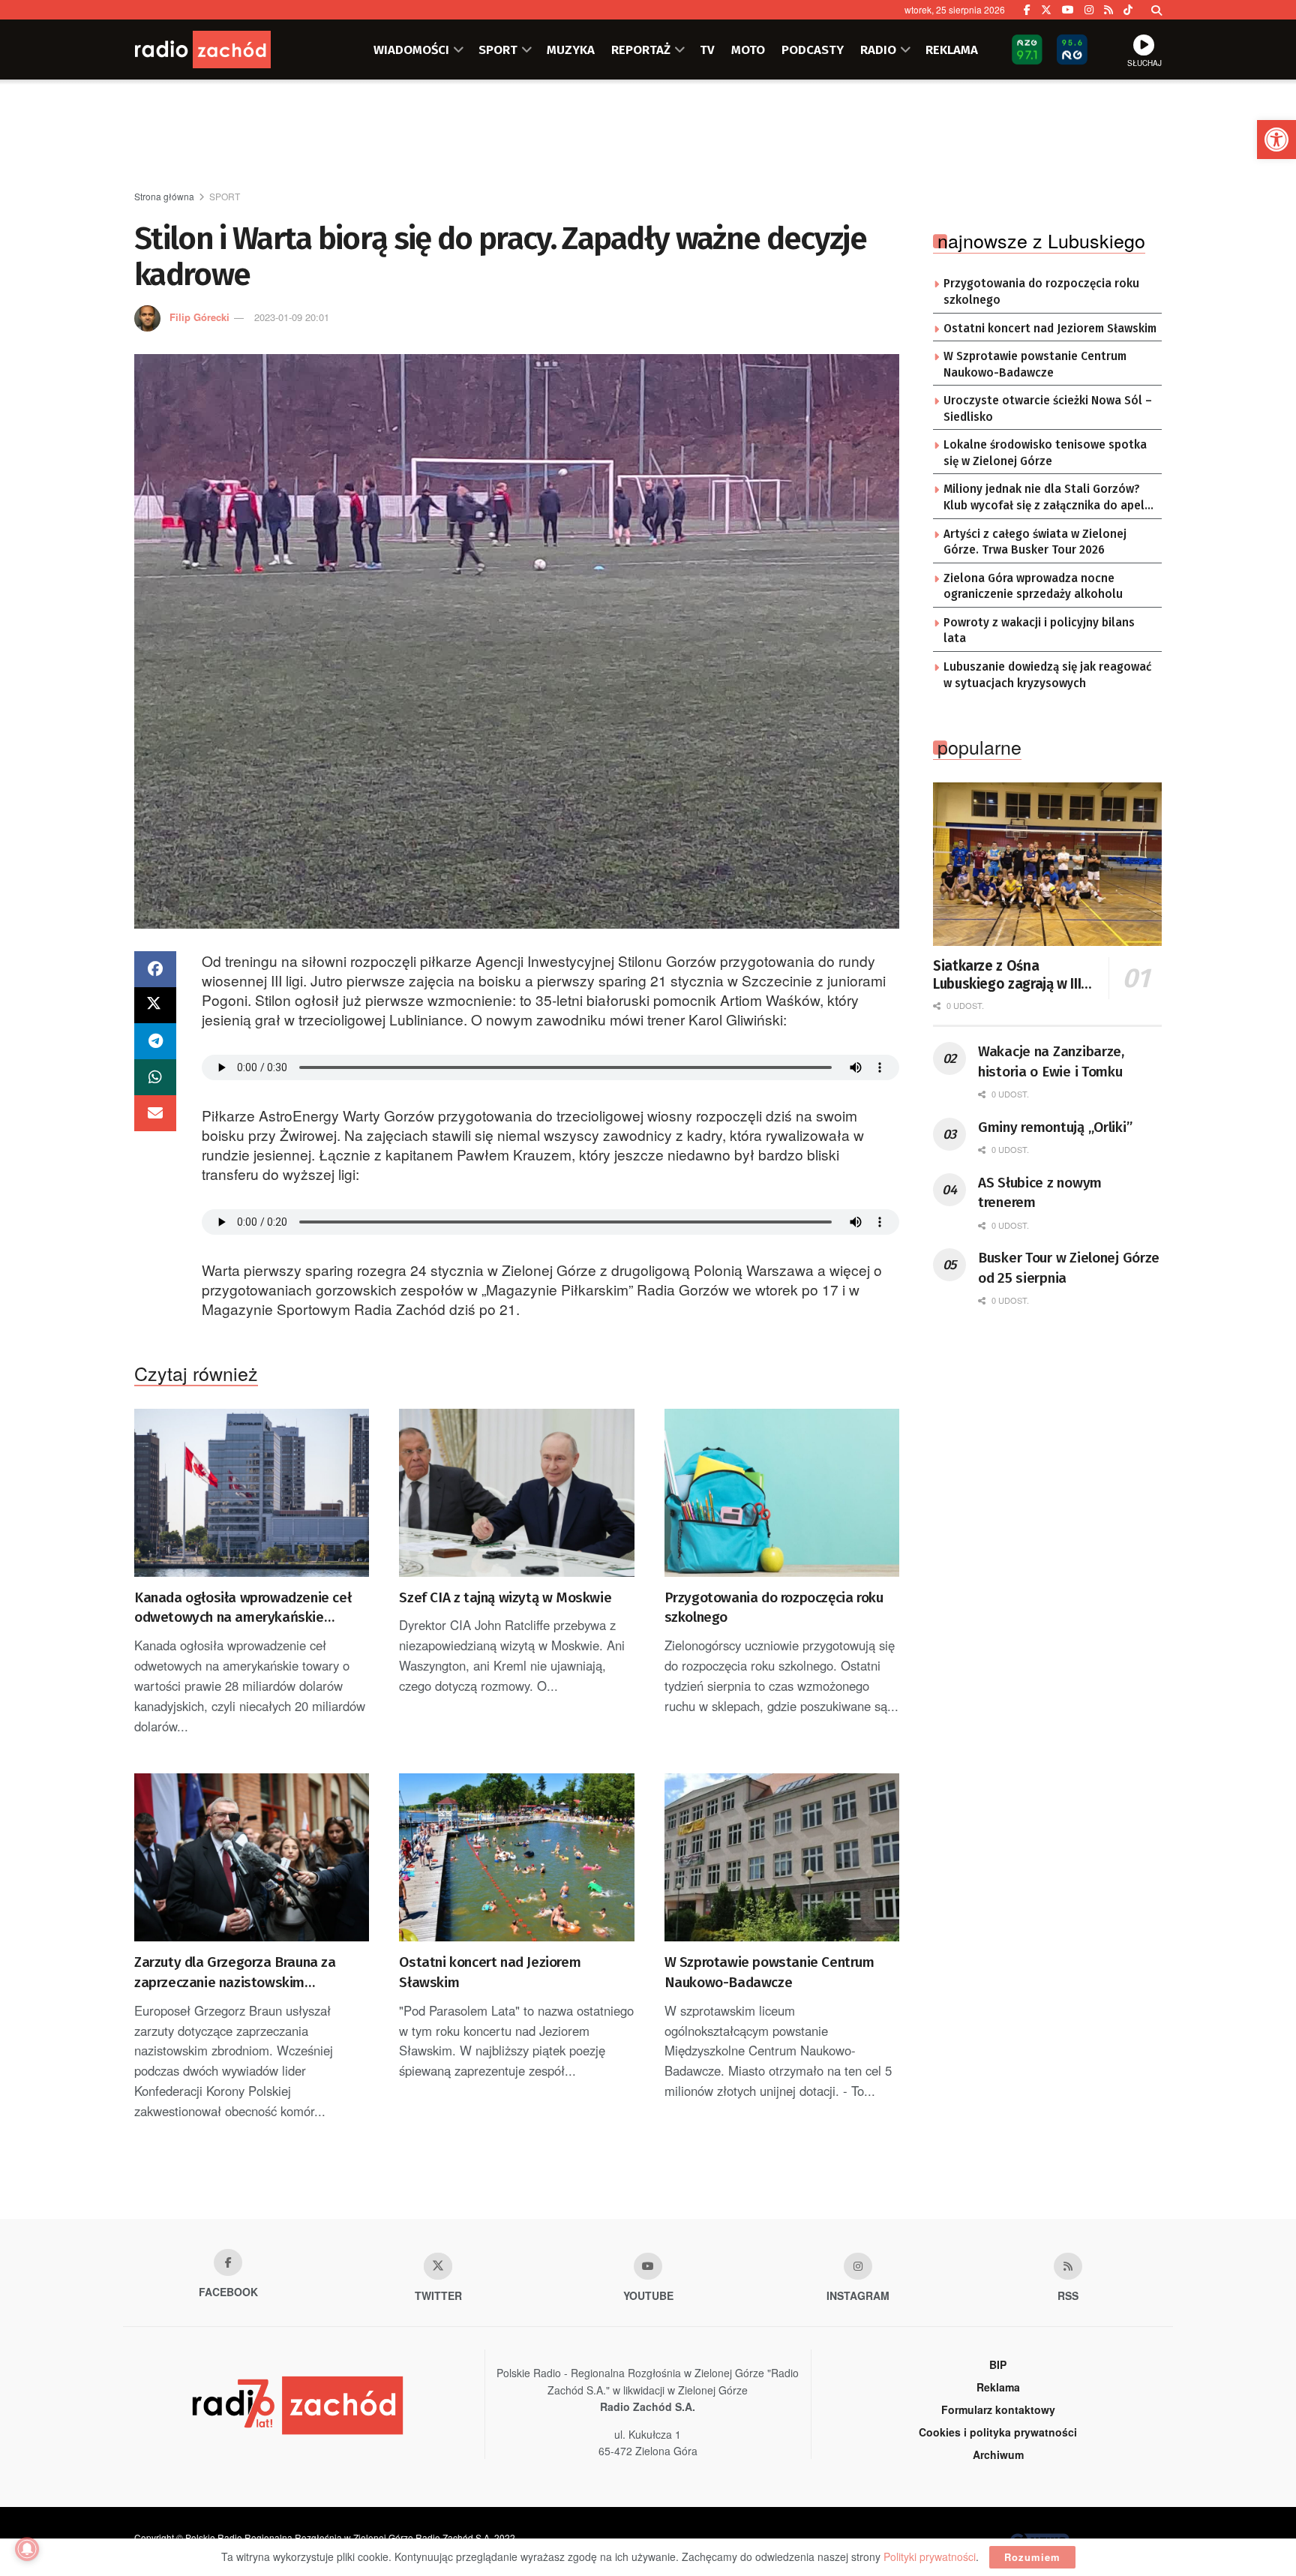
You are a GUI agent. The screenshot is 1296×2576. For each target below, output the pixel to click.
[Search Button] (1156, 10)
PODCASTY (813, 50)
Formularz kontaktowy (998, 2409)
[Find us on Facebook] (1027, 10)
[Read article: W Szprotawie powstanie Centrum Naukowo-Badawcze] (782, 1857)
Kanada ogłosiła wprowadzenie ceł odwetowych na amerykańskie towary (243, 1608)
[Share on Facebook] (155, 969)
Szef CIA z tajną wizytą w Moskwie (505, 1597)
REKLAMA (952, 50)
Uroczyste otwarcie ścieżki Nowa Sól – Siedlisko (1048, 409)
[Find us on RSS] (1108, 10)
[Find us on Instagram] (1089, 10)
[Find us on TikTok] (1128, 10)
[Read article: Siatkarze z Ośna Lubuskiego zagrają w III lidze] (1047, 864)
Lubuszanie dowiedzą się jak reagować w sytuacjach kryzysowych (1047, 675)
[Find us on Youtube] (648, 2266)
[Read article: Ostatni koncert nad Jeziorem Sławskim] (516, 1857)
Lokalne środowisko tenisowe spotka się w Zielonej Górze (1045, 453)
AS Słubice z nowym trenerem (1040, 1193)
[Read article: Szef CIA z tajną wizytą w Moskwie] (516, 1493)
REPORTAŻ (641, 50)
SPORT (498, 50)
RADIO (878, 50)
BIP (998, 2364)
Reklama (998, 2387)
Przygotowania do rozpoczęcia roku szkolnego (774, 1608)
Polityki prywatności (930, 2556)
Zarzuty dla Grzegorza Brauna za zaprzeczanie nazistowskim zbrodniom (235, 1973)
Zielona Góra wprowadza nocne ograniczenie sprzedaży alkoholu (1033, 587)
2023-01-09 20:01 (292, 317)
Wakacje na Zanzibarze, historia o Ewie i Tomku (1051, 1061)
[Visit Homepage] (224, 50)
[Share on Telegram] (155, 1041)
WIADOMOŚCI (411, 50)
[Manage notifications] (27, 2549)
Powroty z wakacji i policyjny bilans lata (1039, 631)
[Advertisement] (648, 136)
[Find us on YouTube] (1068, 10)
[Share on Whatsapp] (155, 1077)
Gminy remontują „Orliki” (1055, 1127)
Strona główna (164, 196)
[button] (1276, 140)
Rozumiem (1032, 2557)
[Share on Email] (155, 1113)
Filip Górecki (199, 317)
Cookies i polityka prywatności (998, 2432)
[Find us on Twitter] (1046, 10)
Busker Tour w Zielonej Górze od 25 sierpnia (1069, 1268)
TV (707, 50)
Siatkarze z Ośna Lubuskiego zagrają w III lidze (1007, 975)
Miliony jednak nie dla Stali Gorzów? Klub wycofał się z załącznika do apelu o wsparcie (1047, 498)
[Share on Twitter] (155, 1005)
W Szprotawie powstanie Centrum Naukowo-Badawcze (769, 1972)
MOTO (748, 50)
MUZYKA (571, 50)
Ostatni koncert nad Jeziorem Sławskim (490, 1972)
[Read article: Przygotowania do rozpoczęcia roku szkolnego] (782, 1493)
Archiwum (998, 2454)
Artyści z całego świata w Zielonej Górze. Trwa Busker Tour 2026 (1035, 542)
